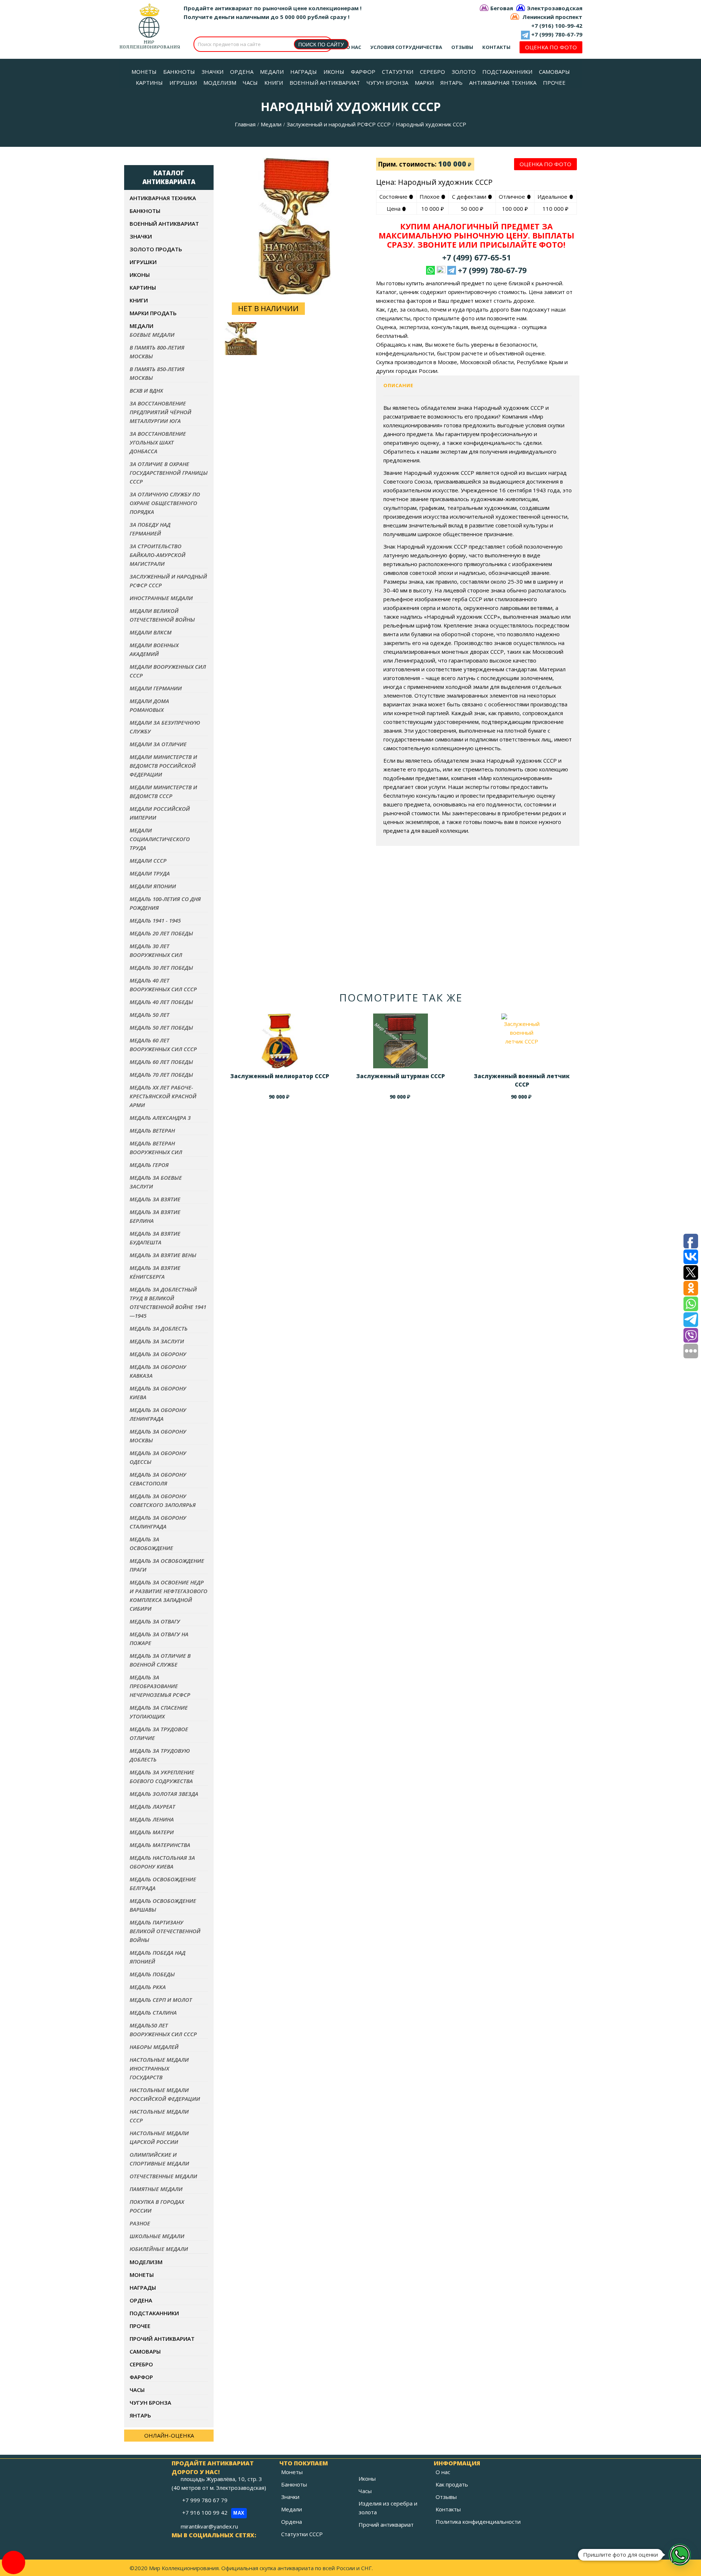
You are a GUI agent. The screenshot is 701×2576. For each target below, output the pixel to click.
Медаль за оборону (158, 1354)
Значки (141, 236)
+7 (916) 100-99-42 (557, 26)
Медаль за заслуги (157, 1341)
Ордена (141, 2300)
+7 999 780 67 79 (206, 2500)
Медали (271, 124)
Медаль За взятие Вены (163, 1255)
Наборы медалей (154, 2047)
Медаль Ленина (152, 1819)
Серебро (141, 2364)
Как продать (452, 2484)
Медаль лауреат (152, 1806)
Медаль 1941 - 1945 (155, 920)
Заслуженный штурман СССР (401, 1076)
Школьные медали (157, 2236)
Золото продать (156, 249)
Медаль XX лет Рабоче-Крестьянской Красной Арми (163, 1096)
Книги (139, 300)
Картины (143, 287)
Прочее (140, 2326)
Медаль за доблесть (159, 1328)
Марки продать (153, 313)
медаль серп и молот (161, 2000)
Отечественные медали (163, 2176)
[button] (680, 2555)
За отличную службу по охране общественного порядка (165, 503)
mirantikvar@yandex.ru (209, 2526)
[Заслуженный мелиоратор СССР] (280, 1041)
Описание (398, 385)
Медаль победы (152, 1974)
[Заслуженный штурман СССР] (401, 1041)
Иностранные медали (161, 598)
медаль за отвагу (155, 1621)
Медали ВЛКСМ (151, 632)
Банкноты (145, 211)
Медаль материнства (160, 1845)
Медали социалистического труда (160, 839)
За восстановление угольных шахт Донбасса (158, 442)
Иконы (140, 275)
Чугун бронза (150, 2403)
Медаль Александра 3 (160, 1118)
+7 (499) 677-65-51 (476, 257)
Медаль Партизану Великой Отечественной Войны (165, 1931)
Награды (143, 2287)
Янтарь (140, 2415)
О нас (354, 47)
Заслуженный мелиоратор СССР (280, 1076)
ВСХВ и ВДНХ (146, 390)
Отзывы (462, 47)
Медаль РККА (148, 1987)
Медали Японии (153, 886)
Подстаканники (154, 2313)
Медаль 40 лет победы (161, 1002)
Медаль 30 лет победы (161, 968)
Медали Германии (156, 688)
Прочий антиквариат (162, 2339)
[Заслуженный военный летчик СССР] (522, 1041)
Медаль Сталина (153, 2012)
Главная (245, 124)
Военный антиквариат (164, 224)
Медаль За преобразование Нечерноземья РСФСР (160, 1686)
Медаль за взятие (155, 1199)
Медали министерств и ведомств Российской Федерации (163, 766)
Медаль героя (149, 1165)
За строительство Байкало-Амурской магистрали (158, 555)
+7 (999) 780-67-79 (557, 34)
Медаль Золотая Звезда (164, 1794)
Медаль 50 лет (150, 1015)
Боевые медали (152, 335)
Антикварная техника (163, 198)
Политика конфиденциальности (478, 2522)
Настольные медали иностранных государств (159, 2068)
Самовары (145, 2351)
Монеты (142, 2275)
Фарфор (141, 2377)
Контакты (496, 47)
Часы (137, 2390)
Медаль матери (152, 1832)
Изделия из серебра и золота (388, 2508)
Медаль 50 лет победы (161, 1027)
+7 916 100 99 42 (213, 2512)
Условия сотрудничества (406, 47)
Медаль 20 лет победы (161, 933)
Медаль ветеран (152, 1130)
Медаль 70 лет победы (161, 1075)
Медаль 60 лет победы (161, 1062)
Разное (140, 2223)
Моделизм (146, 2262)
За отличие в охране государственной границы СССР (169, 473)
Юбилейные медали (159, 2249)
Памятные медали (156, 2189)
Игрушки (143, 262)
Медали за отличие (158, 744)
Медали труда (150, 873)
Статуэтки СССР (302, 2534)
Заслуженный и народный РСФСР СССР (339, 124)
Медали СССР (148, 860)
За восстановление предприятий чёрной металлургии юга (160, 412)
